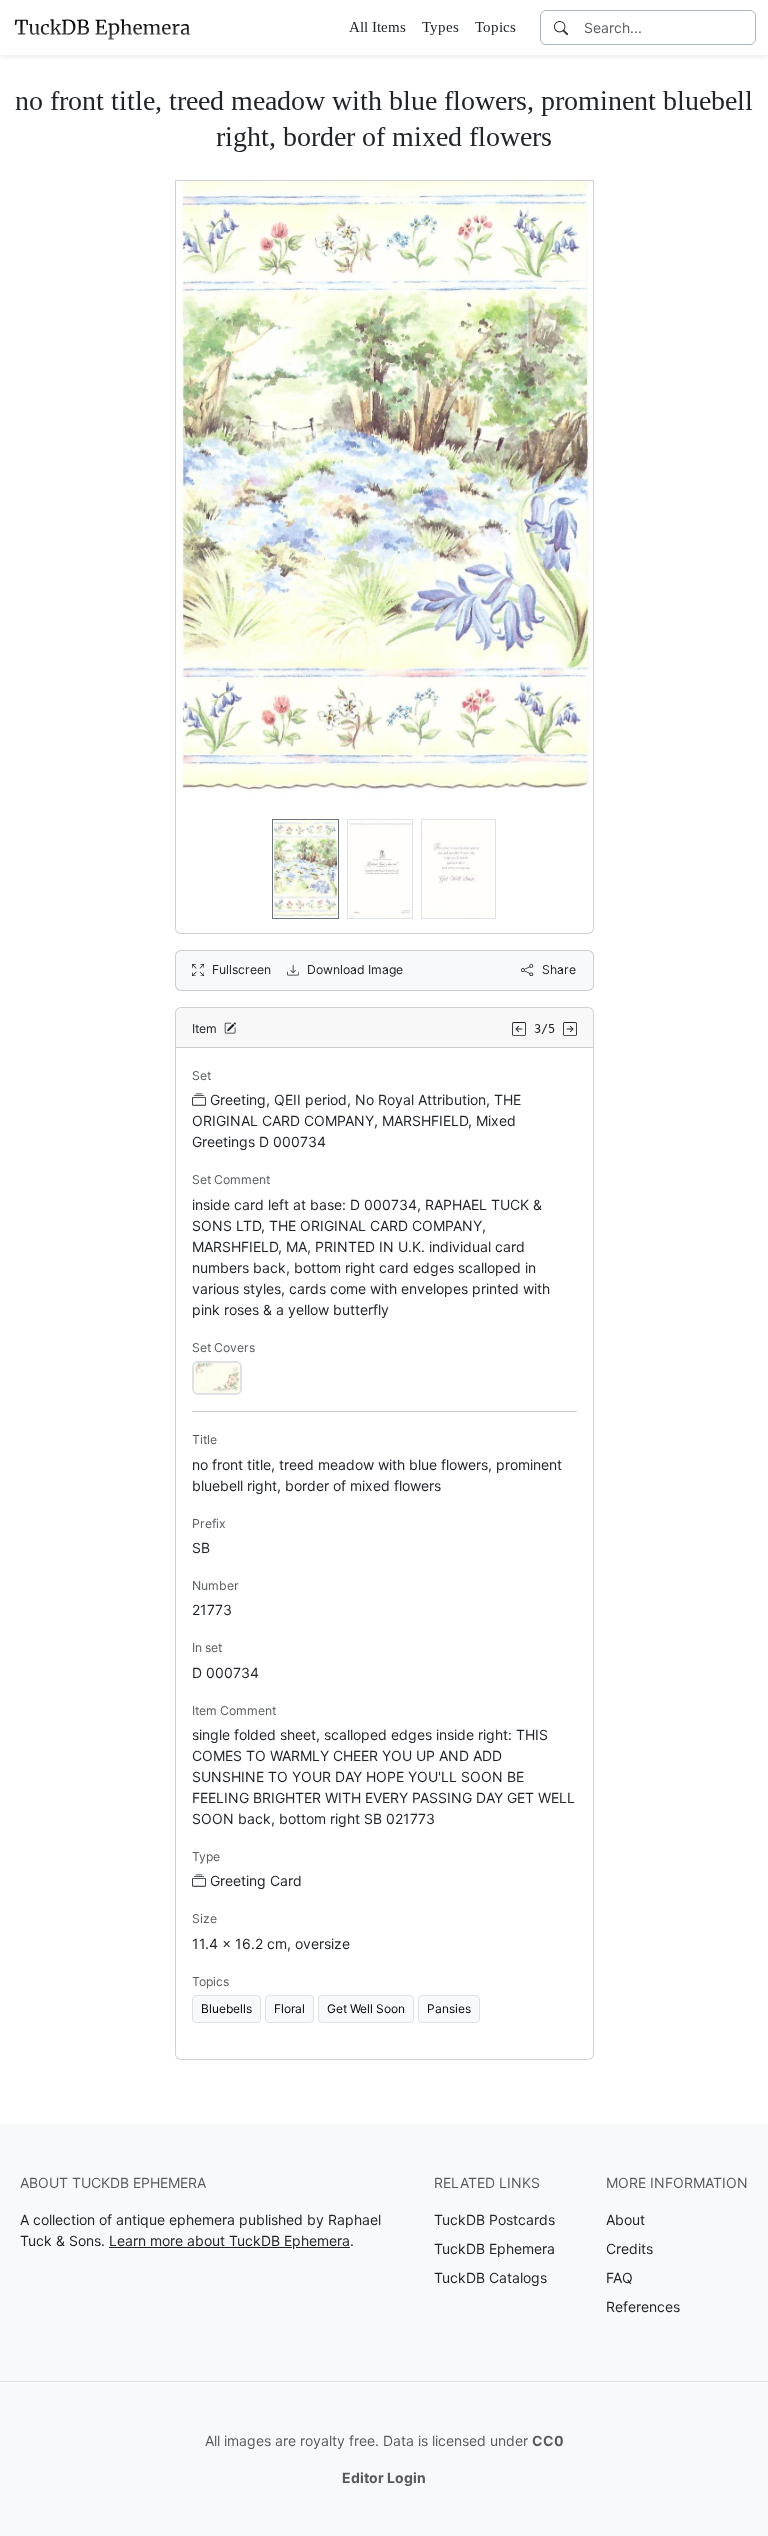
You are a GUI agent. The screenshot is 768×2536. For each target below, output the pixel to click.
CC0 (548, 2440)
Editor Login (384, 2477)
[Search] (561, 27)
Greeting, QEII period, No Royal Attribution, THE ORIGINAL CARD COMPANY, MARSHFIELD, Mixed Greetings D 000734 (356, 1120)
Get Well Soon (366, 2008)
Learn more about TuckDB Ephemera (229, 2240)
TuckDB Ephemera (494, 2248)
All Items (377, 27)
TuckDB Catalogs (490, 2277)
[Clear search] (742, 27)
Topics (495, 27)
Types (440, 27)
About (625, 2219)
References (643, 2306)
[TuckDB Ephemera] (102, 27)
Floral (289, 2008)
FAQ (619, 2277)
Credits (629, 2248)
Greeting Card (256, 1880)
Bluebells (226, 2008)
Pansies (449, 2008)
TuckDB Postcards (494, 2219)
